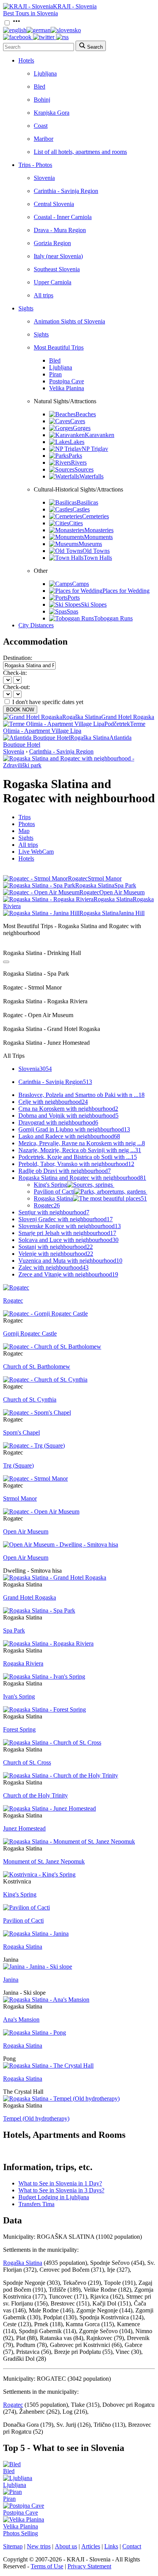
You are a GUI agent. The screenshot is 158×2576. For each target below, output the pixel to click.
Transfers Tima (36, 2204)
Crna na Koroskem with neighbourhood (68, 1109)
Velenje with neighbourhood (56, 1254)
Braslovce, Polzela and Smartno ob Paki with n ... (81, 1095)
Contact (132, 2546)
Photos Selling (21, 2533)
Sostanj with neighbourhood (56, 1247)
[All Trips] (6, 962)
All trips (44, 295)
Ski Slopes (94, 604)
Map (24, 831)
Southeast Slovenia (57, 269)
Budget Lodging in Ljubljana (54, 2197)
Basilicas (87, 502)
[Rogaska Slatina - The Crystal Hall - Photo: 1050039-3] (48, 2066)
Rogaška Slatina (23, 2263)
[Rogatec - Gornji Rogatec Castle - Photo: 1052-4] (45, 1314)
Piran (55, 374)
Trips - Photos (35, 165)
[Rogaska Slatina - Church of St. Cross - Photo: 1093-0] (52, 1742)
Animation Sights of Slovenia (69, 321)
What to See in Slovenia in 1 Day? (60, 2183)
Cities (76, 523)
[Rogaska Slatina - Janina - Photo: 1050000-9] (36, 1934)
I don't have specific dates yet (48, 702)
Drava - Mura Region (60, 230)
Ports (74, 598)
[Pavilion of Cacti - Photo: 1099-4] (26, 1907)
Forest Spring (19, 1729)
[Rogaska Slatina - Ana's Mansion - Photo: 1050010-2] (46, 2000)
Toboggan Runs (113, 618)
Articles (91, 2546)
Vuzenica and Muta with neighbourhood (70, 1261)
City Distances (36, 625)
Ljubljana (45, 73)
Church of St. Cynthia (30, 1399)
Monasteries (99, 530)
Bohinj (42, 100)
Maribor (44, 139)
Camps (81, 584)
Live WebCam (36, 852)
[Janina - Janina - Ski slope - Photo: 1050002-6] (38, 1967)
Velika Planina (67, 388)
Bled (39, 87)
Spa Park (14, 1630)
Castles (81, 509)
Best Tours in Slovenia (30, 13)
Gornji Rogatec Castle (30, 1333)
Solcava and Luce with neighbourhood (68, 1240)
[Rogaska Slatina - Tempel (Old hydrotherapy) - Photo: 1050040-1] (61, 2099)
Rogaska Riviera (23, 1663)
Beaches (86, 414)
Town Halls (98, 558)
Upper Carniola (53, 282)
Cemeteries (95, 516)
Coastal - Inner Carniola (63, 217)
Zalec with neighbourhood (53, 1267)
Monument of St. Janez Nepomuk (44, 1861)
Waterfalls (91, 476)
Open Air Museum (26, 1531)
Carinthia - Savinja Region (66, 191)
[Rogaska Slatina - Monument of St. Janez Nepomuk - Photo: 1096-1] (69, 1841)
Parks (75, 456)
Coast (41, 126)
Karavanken (100, 435)
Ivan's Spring (19, 1696)
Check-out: (16, 687)
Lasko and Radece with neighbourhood (69, 1136)
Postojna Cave (67, 381)
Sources (84, 469)
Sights (26, 308)
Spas (72, 611)
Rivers (79, 463)
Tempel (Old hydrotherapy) (36, 2118)
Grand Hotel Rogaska (30, 1597)
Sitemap (13, 2546)
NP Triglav (95, 449)
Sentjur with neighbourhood (54, 1212)
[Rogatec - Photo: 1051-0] (16, 1287)
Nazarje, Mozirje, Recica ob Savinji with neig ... (80, 1150)
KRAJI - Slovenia (75, 6)
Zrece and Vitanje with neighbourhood (68, 1274)
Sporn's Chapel (21, 1432)
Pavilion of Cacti (54, 1192)
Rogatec (47, 1205)
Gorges (82, 428)
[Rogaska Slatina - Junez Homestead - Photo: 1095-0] (49, 1808)
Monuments (98, 537)
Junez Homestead (24, 1828)
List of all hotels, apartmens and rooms (80, 152)
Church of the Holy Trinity (35, 1795)
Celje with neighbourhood (53, 1102)
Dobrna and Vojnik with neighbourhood (68, 1116)
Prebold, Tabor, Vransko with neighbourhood (76, 1164)
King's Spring (50, 1185)
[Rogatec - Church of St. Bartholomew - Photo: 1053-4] (52, 1347)
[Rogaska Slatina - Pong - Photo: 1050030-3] (35, 2033)
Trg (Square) (18, 1465)
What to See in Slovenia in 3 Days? (61, 2190)
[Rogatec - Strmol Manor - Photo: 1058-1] (35, 1478)
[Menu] (16, 23)
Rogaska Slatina (90, 1198)
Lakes (77, 442)
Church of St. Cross (27, 1762)
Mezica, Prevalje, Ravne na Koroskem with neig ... (82, 1143)
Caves (78, 421)
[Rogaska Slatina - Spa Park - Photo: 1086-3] (39, 1610)
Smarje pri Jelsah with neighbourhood (67, 1233)
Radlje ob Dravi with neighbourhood (65, 1171)
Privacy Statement (89, 2566)
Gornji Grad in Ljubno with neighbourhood (74, 1129)
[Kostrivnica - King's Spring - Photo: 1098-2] (39, 1874)
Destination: (18, 658)
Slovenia (44, 178)
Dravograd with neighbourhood (58, 1122)
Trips (25, 817)
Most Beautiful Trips (59, 347)
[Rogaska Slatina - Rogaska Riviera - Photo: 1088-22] (48, 1643)
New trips (39, 2546)
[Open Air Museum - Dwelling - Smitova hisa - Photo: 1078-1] (61, 1544)
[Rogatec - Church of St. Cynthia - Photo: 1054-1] (45, 1380)
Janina (11, 1980)
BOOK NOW (20, 710)
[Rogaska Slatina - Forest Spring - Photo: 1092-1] (44, 1709)
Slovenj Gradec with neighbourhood (66, 1219)
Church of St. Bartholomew (37, 1366)
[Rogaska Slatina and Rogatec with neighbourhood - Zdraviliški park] (79, 765)
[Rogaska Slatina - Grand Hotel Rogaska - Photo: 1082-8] (55, 1577)
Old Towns (96, 551)
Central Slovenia (54, 204)
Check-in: (15, 673)
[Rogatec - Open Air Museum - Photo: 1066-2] (41, 1511)
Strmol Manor (20, 1498)
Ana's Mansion (21, 2019)
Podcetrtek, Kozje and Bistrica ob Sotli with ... (78, 1157)
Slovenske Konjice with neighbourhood (70, 1226)
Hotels (26, 60)
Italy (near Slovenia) (58, 256)
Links (111, 2546)
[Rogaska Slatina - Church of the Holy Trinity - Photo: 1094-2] (61, 1775)
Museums (90, 544)
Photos (27, 824)
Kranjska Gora (52, 113)
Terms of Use (47, 2566)
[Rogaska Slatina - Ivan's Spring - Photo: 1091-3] (44, 1676)
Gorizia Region (52, 243)
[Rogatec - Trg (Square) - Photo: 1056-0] (34, 1445)
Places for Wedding (126, 591)
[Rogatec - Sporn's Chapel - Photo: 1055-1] (37, 1413)
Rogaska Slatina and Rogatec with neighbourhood (82, 1178)
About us (66, 2546)
